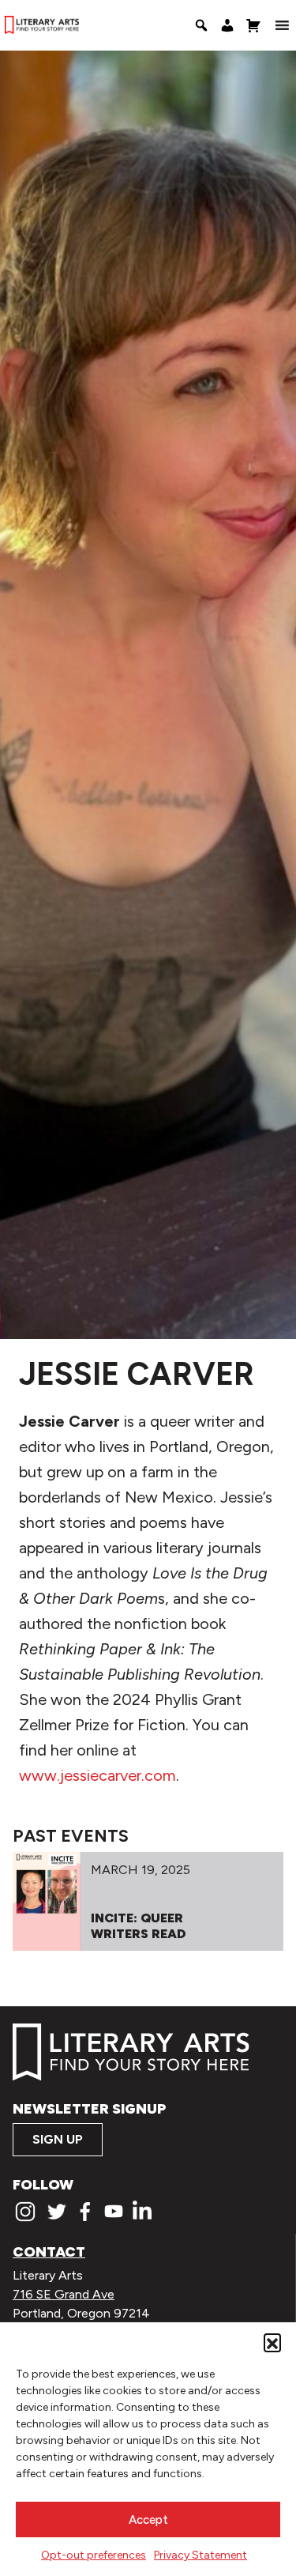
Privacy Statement (200, 2555)
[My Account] (227, 25)
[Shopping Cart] (253, 25)
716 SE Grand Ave (64, 2294)
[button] (272, 2342)
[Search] (201, 25)
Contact (49, 2252)
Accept (148, 2520)
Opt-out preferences (94, 2555)
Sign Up (58, 2139)
